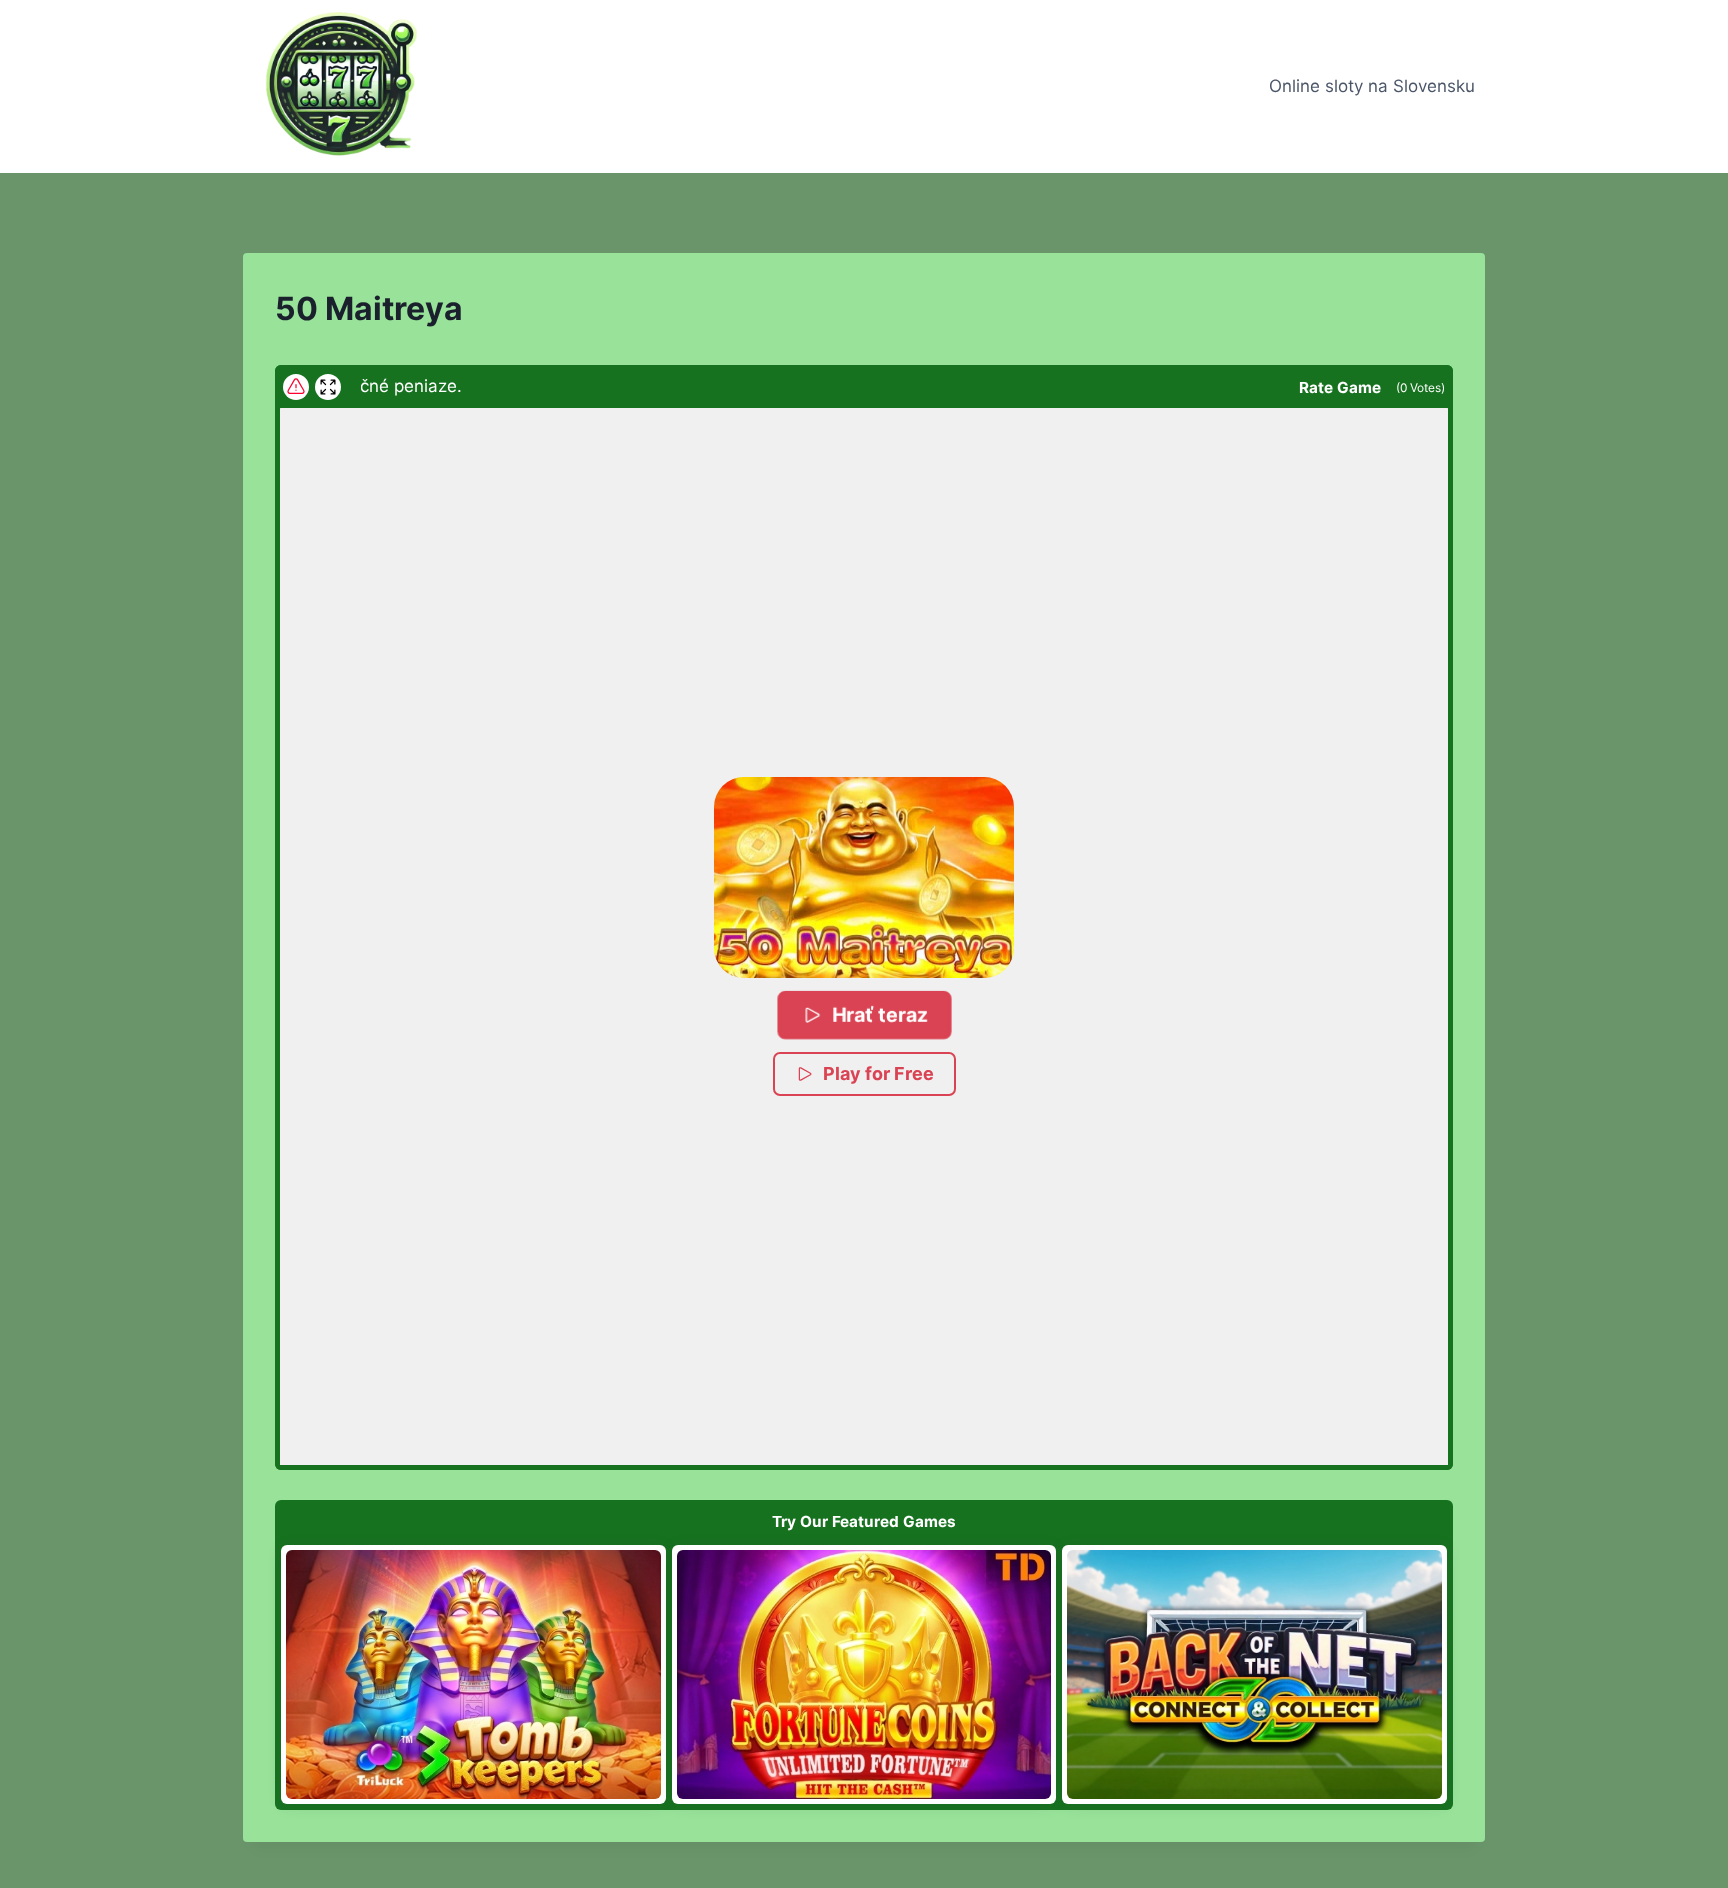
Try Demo (473, 1674)
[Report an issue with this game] (296, 387)
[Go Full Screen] (328, 387)
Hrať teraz (879, 1014)
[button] (864, 877)
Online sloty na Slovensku (1372, 86)
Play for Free (878, 1073)
